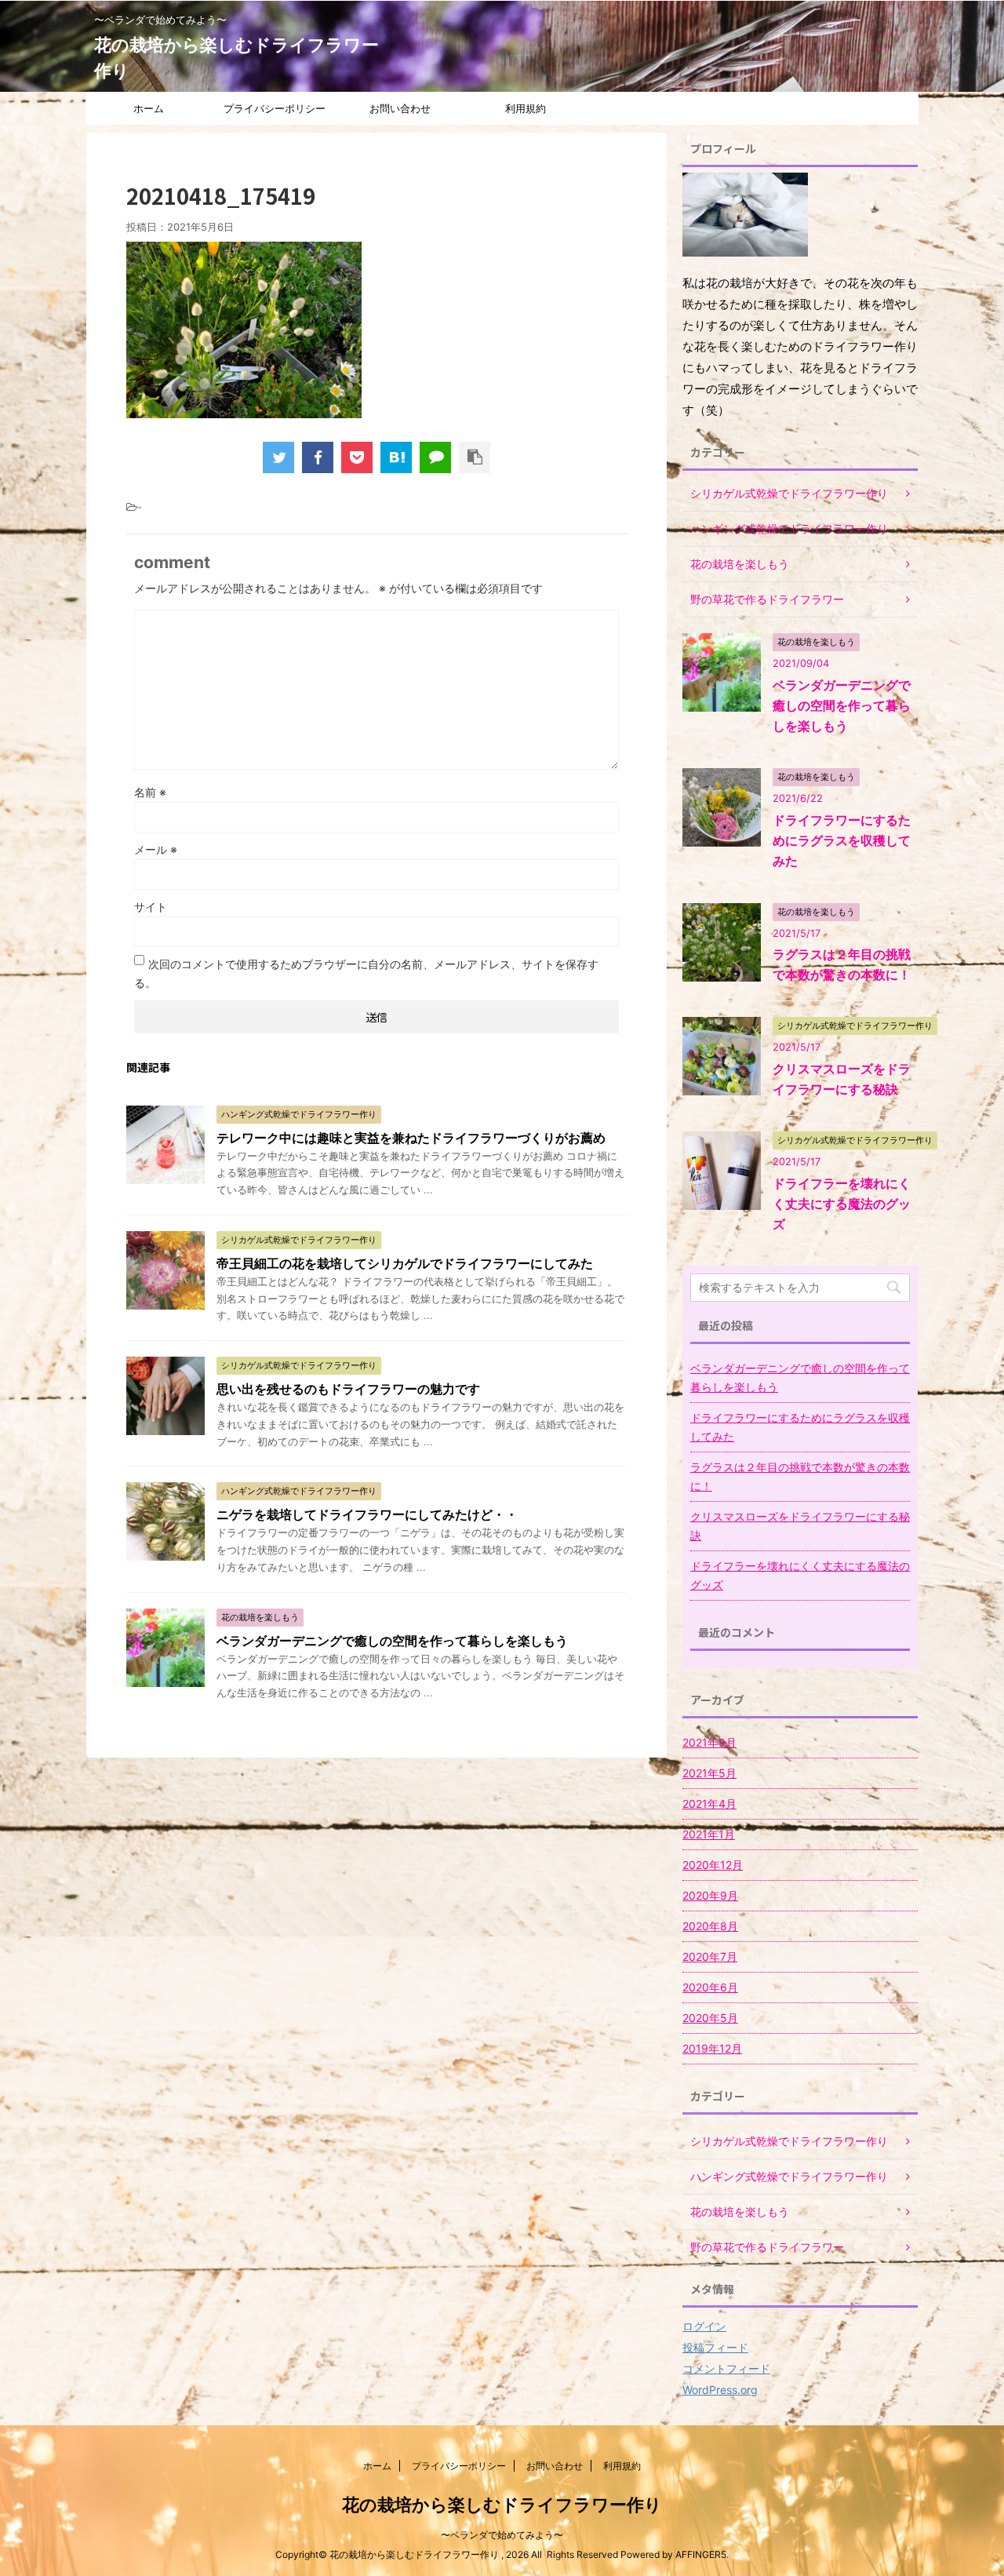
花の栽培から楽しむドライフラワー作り (502, 2505)
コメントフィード (726, 2368)
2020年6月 (710, 1987)
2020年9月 (710, 1895)
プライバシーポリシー (275, 108)
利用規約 (526, 108)
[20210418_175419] (396, 457)
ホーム (149, 108)
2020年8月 (710, 1926)
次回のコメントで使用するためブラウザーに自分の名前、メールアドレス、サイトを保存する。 (366, 973)
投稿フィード (715, 2347)
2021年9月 (709, 1742)
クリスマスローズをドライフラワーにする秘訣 (800, 1526)
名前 (150, 792)
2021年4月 (709, 1804)
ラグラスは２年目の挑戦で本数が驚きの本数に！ (800, 1476)
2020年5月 (710, 2018)
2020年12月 (713, 1865)
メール (156, 849)
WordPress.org (720, 2390)
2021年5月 (709, 1773)
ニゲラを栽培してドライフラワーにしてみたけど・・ (367, 1514)
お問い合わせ (400, 108)
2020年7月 (710, 1957)
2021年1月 (709, 1834)
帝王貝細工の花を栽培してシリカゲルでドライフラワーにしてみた (405, 1263)
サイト (151, 907)
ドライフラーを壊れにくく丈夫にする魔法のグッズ (842, 1204)
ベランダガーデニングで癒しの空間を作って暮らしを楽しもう (392, 1641)
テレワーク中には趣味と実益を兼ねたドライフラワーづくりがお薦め (411, 1138)
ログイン (704, 2326)
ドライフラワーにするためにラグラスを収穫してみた (842, 840)
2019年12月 (712, 2048)
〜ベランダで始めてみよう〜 (502, 2535)
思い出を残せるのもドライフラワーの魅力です (348, 1389)
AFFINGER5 (701, 2554)
